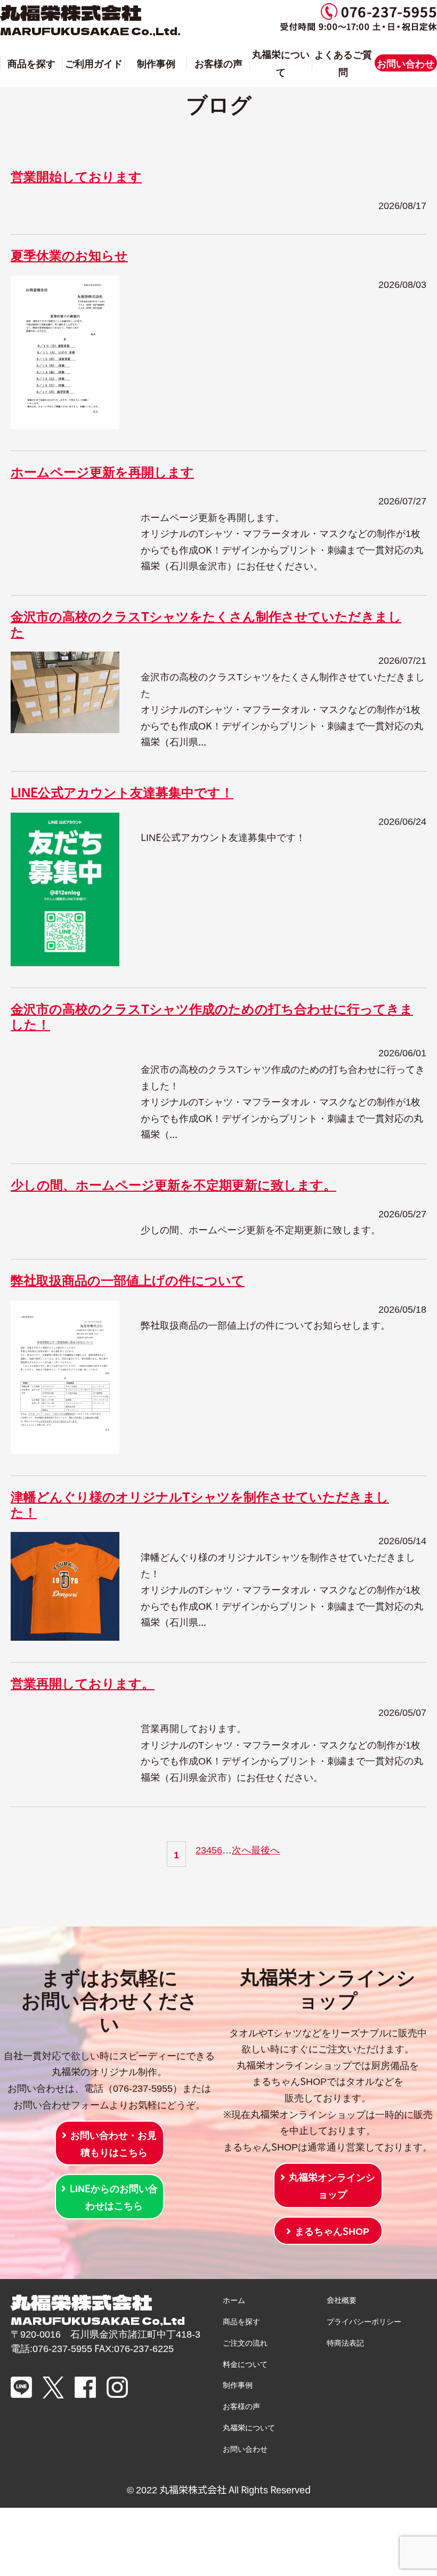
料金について (245, 2364)
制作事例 (156, 63)
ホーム (234, 2300)
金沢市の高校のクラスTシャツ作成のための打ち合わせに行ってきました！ (212, 1016)
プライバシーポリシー (364, 2321)
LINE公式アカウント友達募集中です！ (122, 792)
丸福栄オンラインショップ (332, 2185)
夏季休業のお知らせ (69, 255)
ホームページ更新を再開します (102, 471)
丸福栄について (281, 62)
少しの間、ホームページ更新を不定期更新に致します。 (173, 1184)
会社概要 (342, 2300)
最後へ (265, 1849)
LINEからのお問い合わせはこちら (114, 2196)
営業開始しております (76, 176)
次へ (241, 1849)
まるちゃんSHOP (332, 2230)
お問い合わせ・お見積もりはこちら (114, 2143)
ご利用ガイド (94, 63)
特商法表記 (345, 2342)
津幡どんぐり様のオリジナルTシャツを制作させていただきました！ (200, 1504)
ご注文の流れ (245, 2342)
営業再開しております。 (83, 1683)
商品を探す (31, 63)
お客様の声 (218, 63)
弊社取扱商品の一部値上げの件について (128, 1279)
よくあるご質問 (343, 62)
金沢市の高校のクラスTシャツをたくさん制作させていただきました (206, 623)
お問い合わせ (406, 63)
